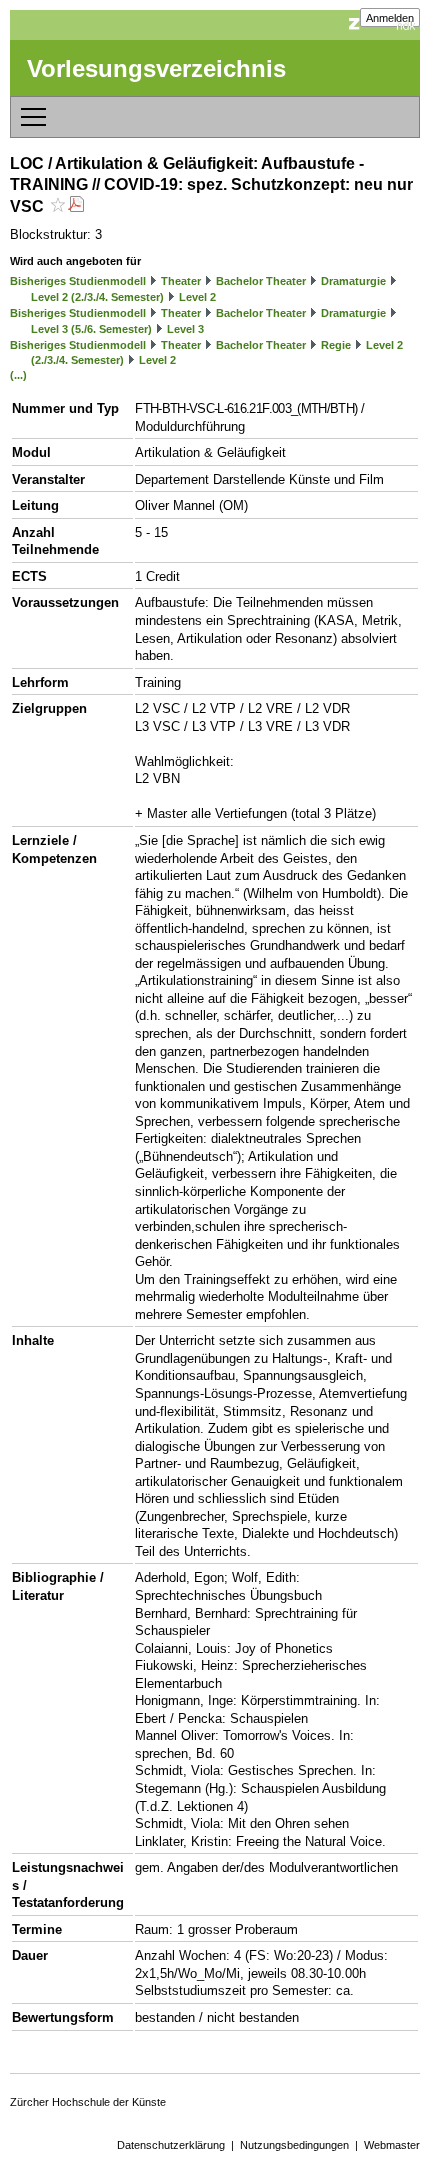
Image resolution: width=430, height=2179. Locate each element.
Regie (336, 345)
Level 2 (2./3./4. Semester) (97, 297)
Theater (181, 281)
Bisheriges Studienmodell (78, 281)
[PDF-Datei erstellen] (76, 206)
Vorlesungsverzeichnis (156, 68)
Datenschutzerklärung (171, 2145)
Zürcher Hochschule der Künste (88, 2102)
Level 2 (197, 297)
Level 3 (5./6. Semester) (91, 329)
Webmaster (392, 2145)
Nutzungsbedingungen (294, 2145)
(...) (18, 375)
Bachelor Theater (261, 281)
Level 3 (185, 329)
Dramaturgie (353, 281)
